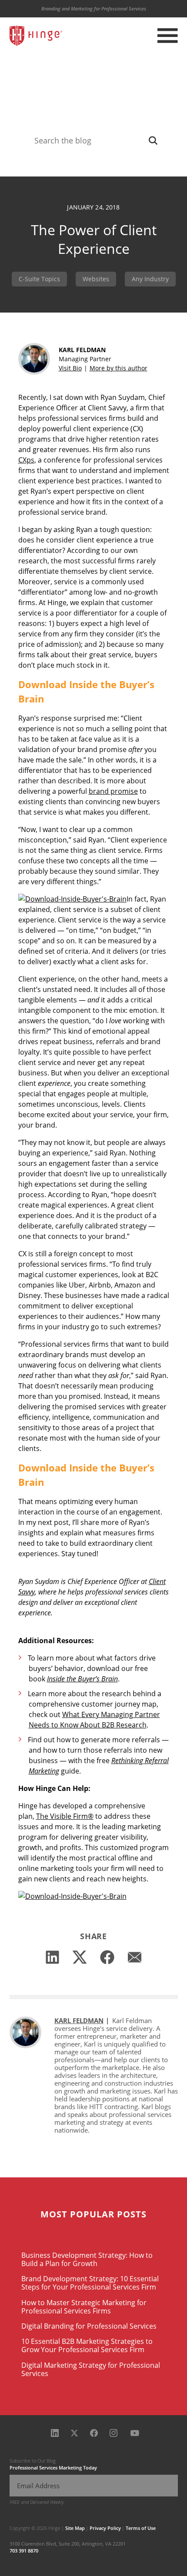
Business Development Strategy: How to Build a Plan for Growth (87, 2259)
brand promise (113, 791)
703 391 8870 (24, 2551)
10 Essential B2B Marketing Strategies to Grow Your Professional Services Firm (87, 2345)
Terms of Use (141, 2528)
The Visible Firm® (65, 1816)
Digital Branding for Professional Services (89, 2326)
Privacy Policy (105, 2528)
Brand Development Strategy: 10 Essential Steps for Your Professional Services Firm (90, 2283)
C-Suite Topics (39, 279)
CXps (26, 460)
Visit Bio (70, 368)
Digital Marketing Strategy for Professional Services (91, 2369)
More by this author (119, 368)
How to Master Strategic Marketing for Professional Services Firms (84, 2307)
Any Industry (150, 279)
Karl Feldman (79, 2020)
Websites (96, 279)
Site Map (75, 2528)
